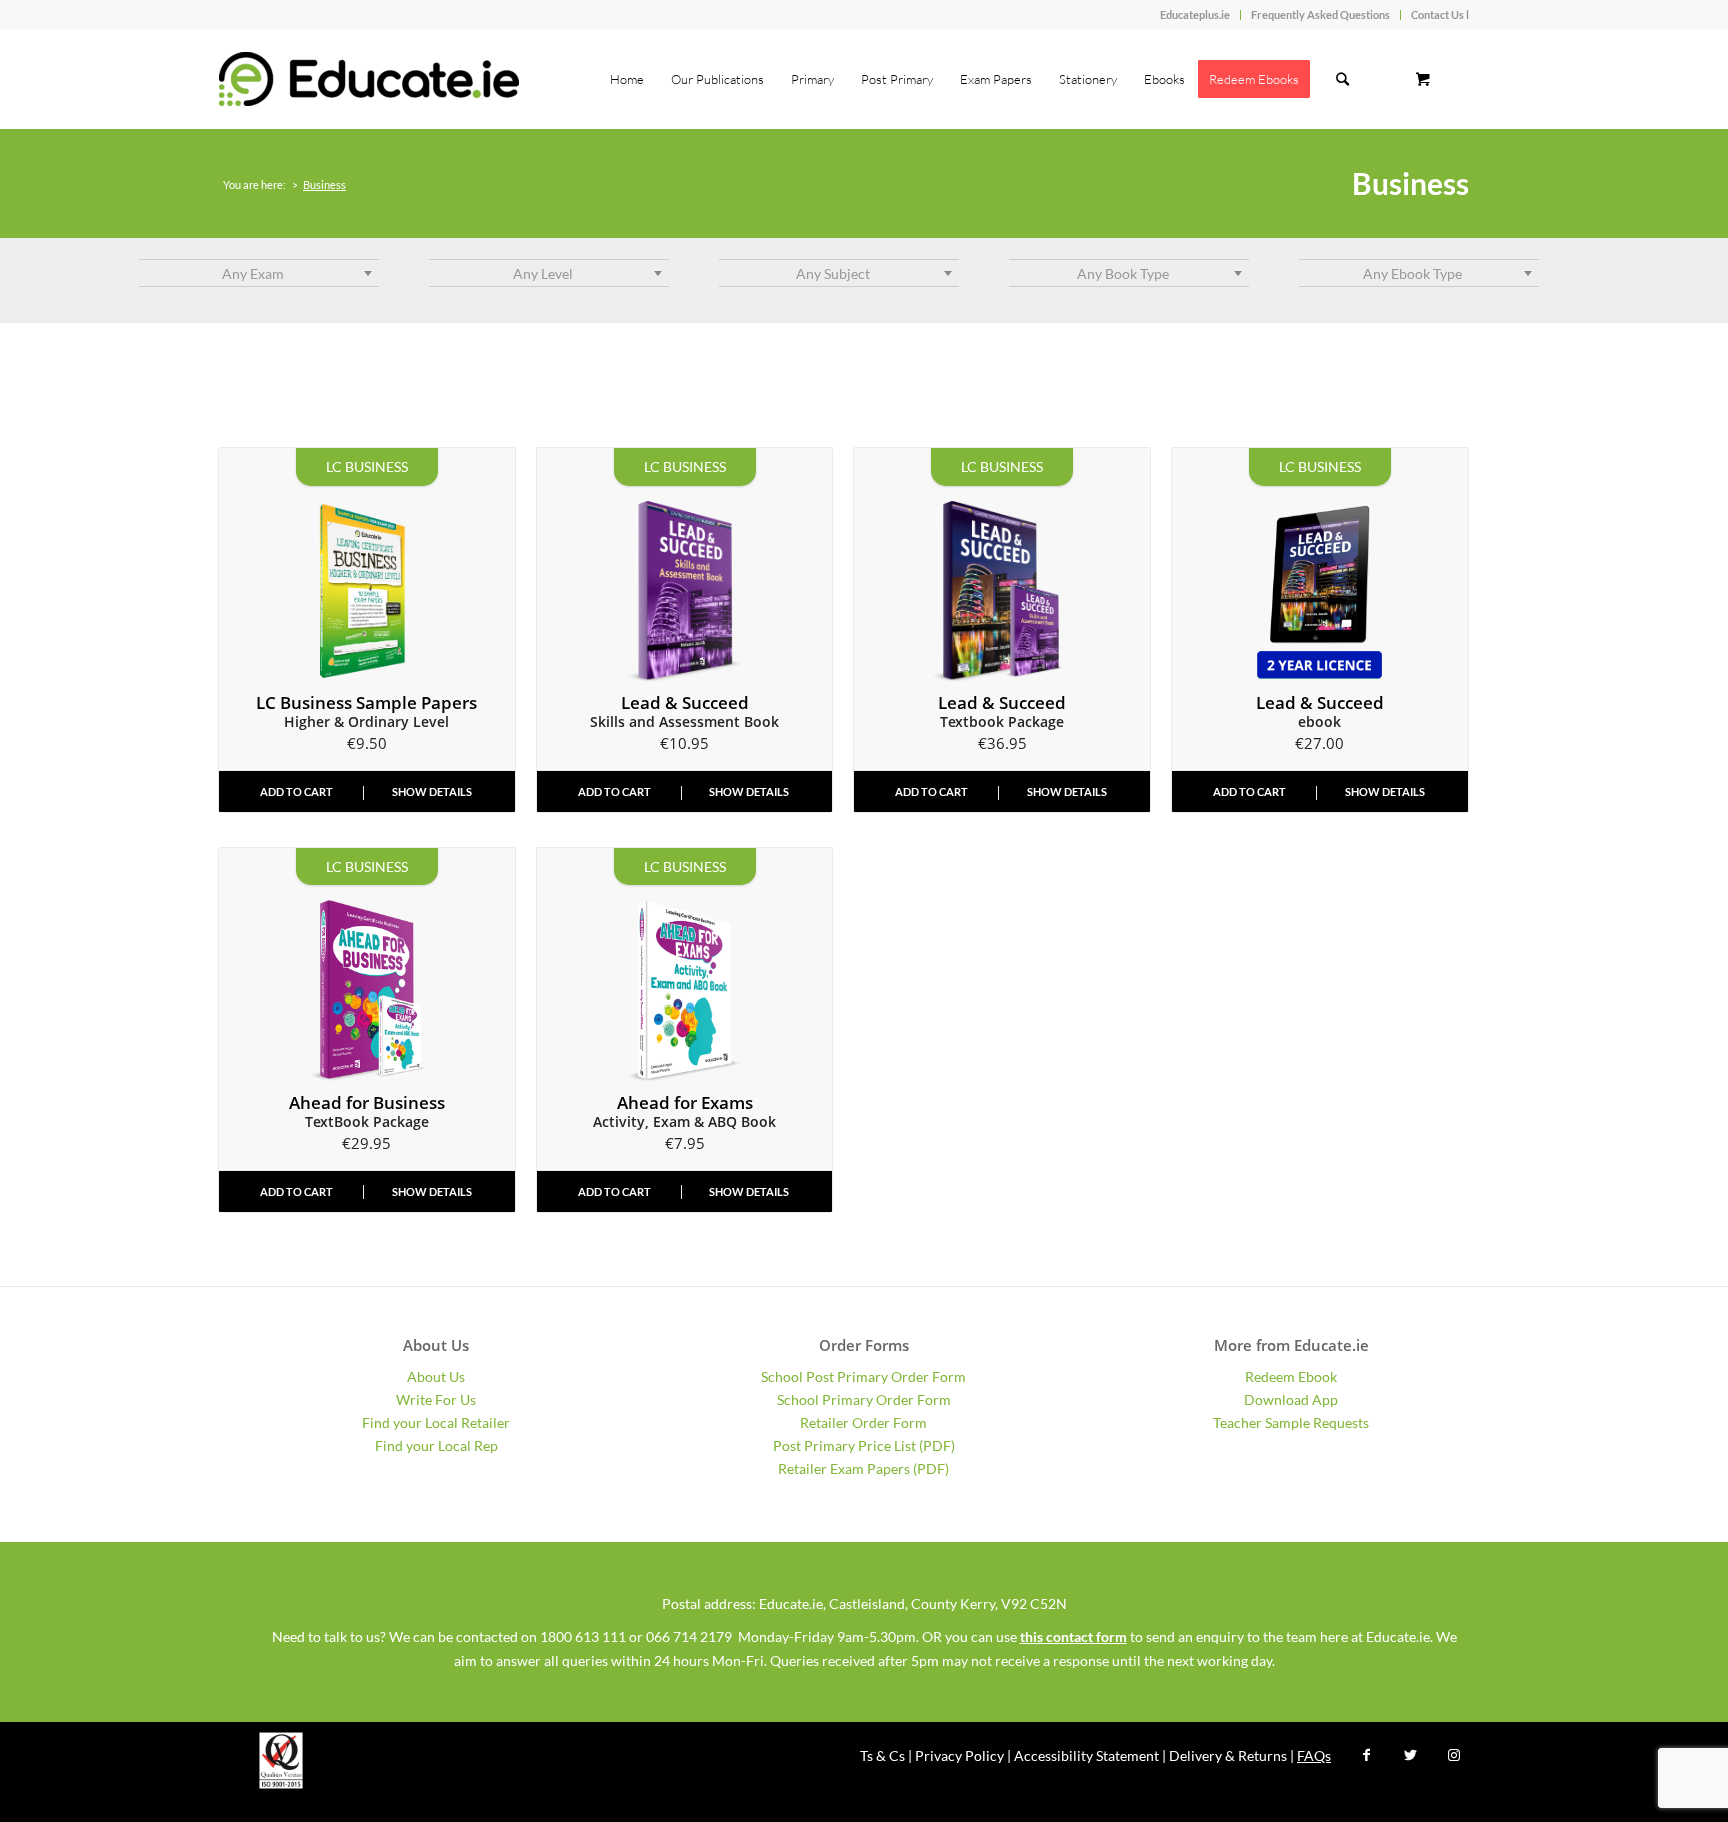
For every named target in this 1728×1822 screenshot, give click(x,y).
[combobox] (259, 273)
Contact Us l (1440, 14)
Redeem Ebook (1291, 1376)
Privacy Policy (959, 1755)
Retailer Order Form (863, 1422)
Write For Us (436, 1399)
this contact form (1073, 1636)
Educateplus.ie (1195, 14)
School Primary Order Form (864, 1399)
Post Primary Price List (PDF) (864, 1445)
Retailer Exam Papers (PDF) (863, 1468)
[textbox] (259, 274)
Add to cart (296, 791)
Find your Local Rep (436, 1445)
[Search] (1342, 79)
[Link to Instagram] (1454, 1755)
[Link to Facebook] (1366, 1755)
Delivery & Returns (1228, 1755)
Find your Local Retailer (436, 1422)
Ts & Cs (882, 1755)
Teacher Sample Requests (1291, 1422)
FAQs (1314, 1755)
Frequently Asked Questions (1320, 14)
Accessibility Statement (1086, 1755)
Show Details (432, 791)
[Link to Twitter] (1410, 1755)
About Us (436, 1376)
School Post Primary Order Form (863, 1376)
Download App (1291, 1399)
